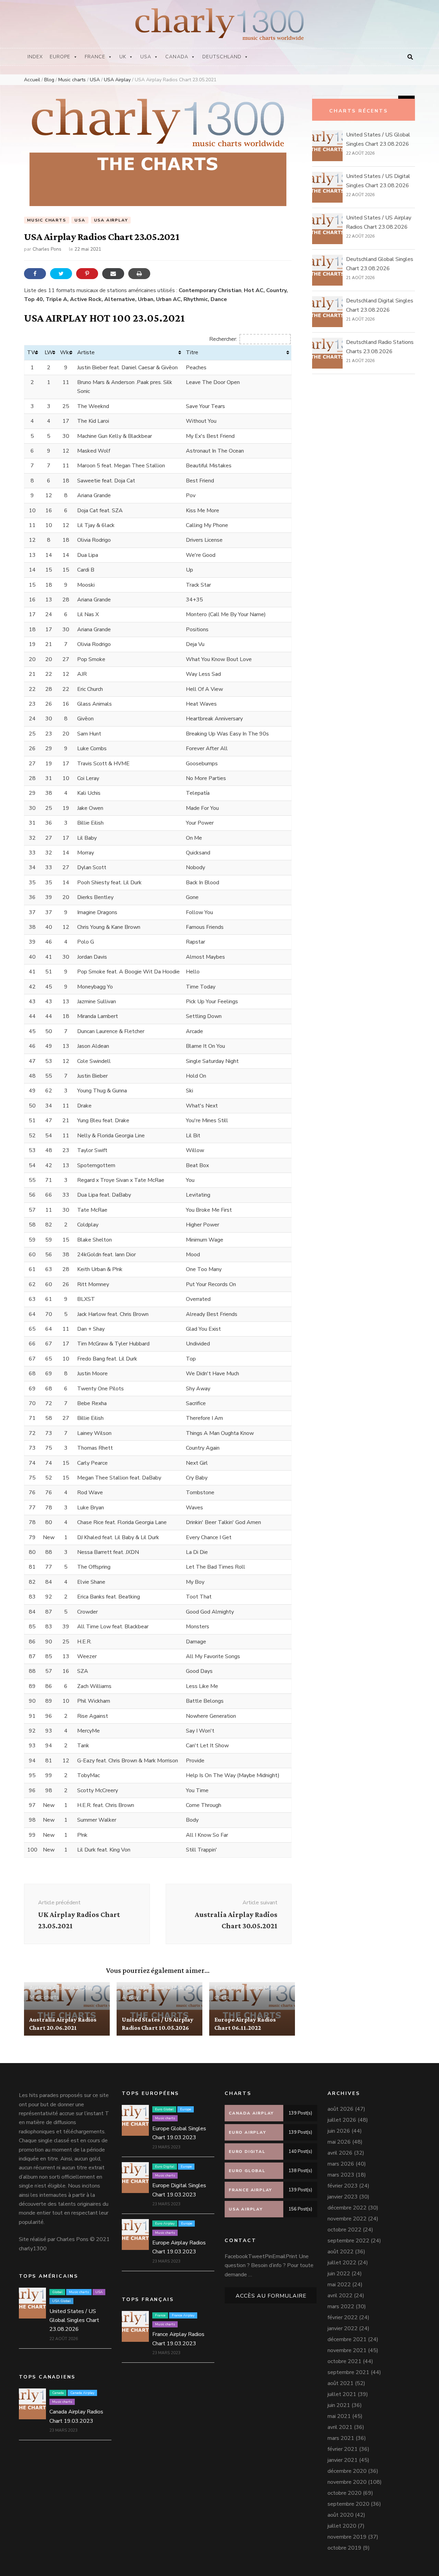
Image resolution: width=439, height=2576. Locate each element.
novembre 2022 (347, 2219)
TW (32, 352)
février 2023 (343, 2186)
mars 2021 (341, 2438)
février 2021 (343, 2449)
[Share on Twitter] (61, 274)
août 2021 (341, 2383)
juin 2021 (339, 2405)
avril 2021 (340, 2427)
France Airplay (183, 2315)
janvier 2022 (343, 2328)
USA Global (61, 2301)
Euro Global (164, 2109)
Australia (40, 1988)
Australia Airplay (73, 1988)
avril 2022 (340, 2296)
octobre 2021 (345, 2361)
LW (49, 352)
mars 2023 (341, 2175)
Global (57, 2292)
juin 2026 (339, 2131)
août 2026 (341, 2109)
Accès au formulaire (271, 2296)
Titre (192, 352)
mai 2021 (339, 2416)
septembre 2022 (348, 2241)
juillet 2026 (342, 2120)
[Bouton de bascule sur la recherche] (410, 57)
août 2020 (341, 2515)
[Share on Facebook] (35, 274)
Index (35, 57)
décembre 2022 (347, 2208)
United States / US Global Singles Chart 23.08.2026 (74, 2320)
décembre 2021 (347, 2339)
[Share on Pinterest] (87, 274)
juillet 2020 (342, 2526)
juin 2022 (339, 2274)
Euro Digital (165, 2167)
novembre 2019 (347, 2537)
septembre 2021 (348, 2372)
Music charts (47, 220)
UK (123, 57)
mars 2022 (341, 2307)
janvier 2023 (343, 2197)
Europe (60, 57)
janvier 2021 (343, 2460)
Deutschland (222, 57)
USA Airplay (111, 220)
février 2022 (343, 2317)
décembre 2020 (347, 2471)
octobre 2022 (345, 2230)
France (95, 57)
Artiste (86, 352)
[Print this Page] (139, 274)
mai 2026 (339, 2142)
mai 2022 (339, 2285)
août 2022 (341, 2252)
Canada (177, 57)
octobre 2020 (345, 2493)
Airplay (130, 1988)
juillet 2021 (342, 2394)
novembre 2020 (347, 2482)
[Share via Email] (113, 274)
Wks (66, 352)
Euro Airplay (229, 1988)
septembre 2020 (348, 2504)
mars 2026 (341, 2164)
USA (146, 57)
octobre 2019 (345, 2548)
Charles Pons (47, 249)
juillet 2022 (342, 2263)
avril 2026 (340, 2153)
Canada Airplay (82, 2393)
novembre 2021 (347, 2350)
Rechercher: (223, 339)
